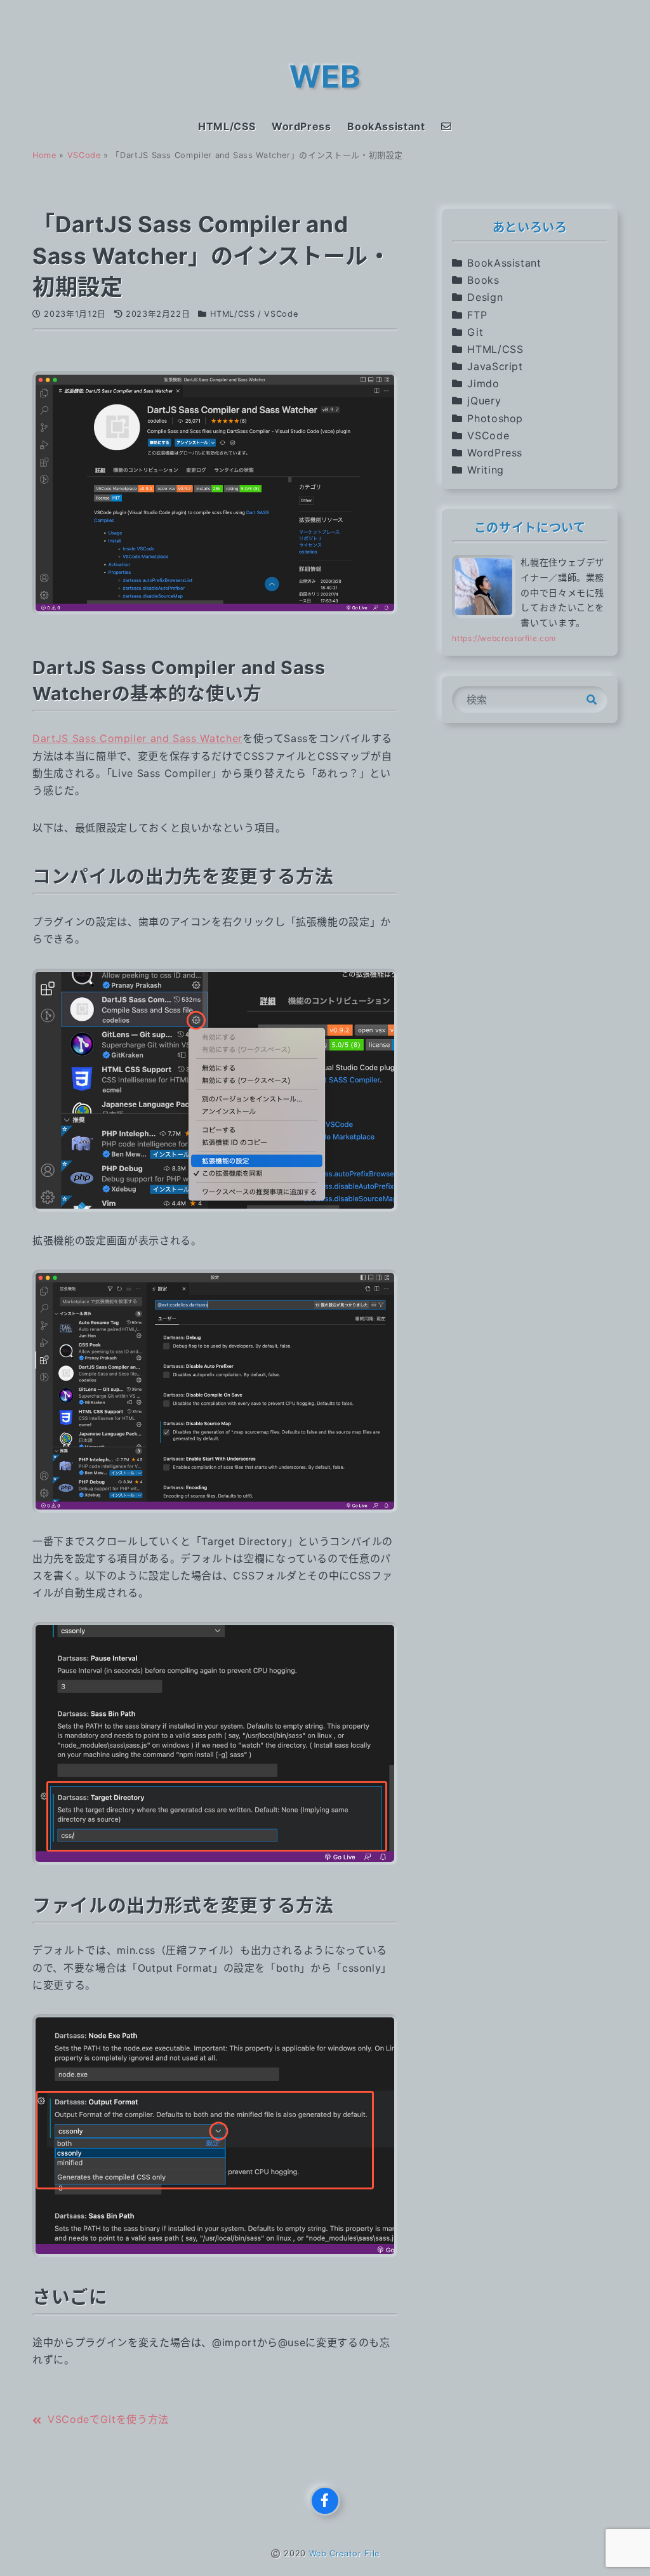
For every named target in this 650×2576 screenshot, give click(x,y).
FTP (477, 315)
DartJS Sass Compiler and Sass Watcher (137, 738)
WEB (325, 76)
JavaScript (495, 366)
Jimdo (483, 383)
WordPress (302, 126)
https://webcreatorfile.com (504, 638)
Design (485, 297)
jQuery (484, 401)
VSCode (84, 155)
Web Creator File (344, 2553)
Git (475, 332)
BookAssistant (386, 126)
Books (483, 280)
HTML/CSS (227, 126)
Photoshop (495, 418)
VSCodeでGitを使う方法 (108, 2419)
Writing (485, 470)
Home (44, 155)
